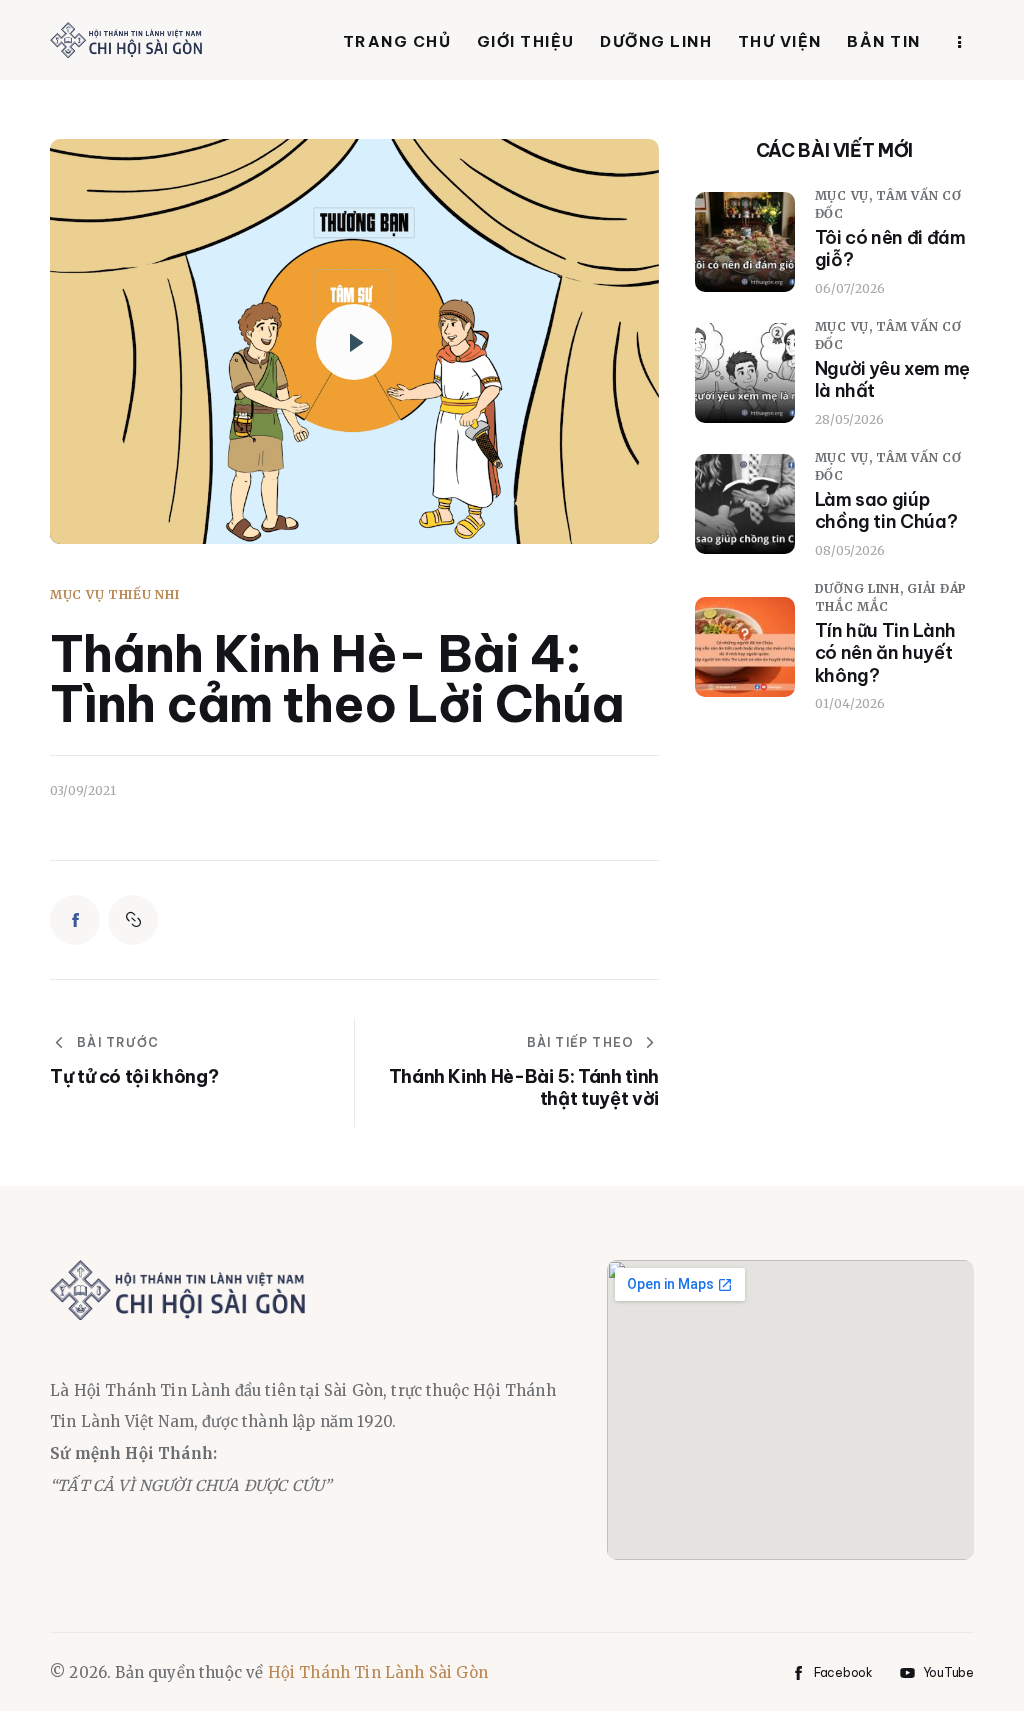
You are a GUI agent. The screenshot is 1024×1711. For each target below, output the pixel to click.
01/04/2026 (850, 703)
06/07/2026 (850, 288)
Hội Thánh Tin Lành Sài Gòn (378, 1672)
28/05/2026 (849, 419)
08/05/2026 (850, 550)
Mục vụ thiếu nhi (115, 595)
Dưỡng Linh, (861, 588)
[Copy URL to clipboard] (133, 920)
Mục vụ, (846, 195)
